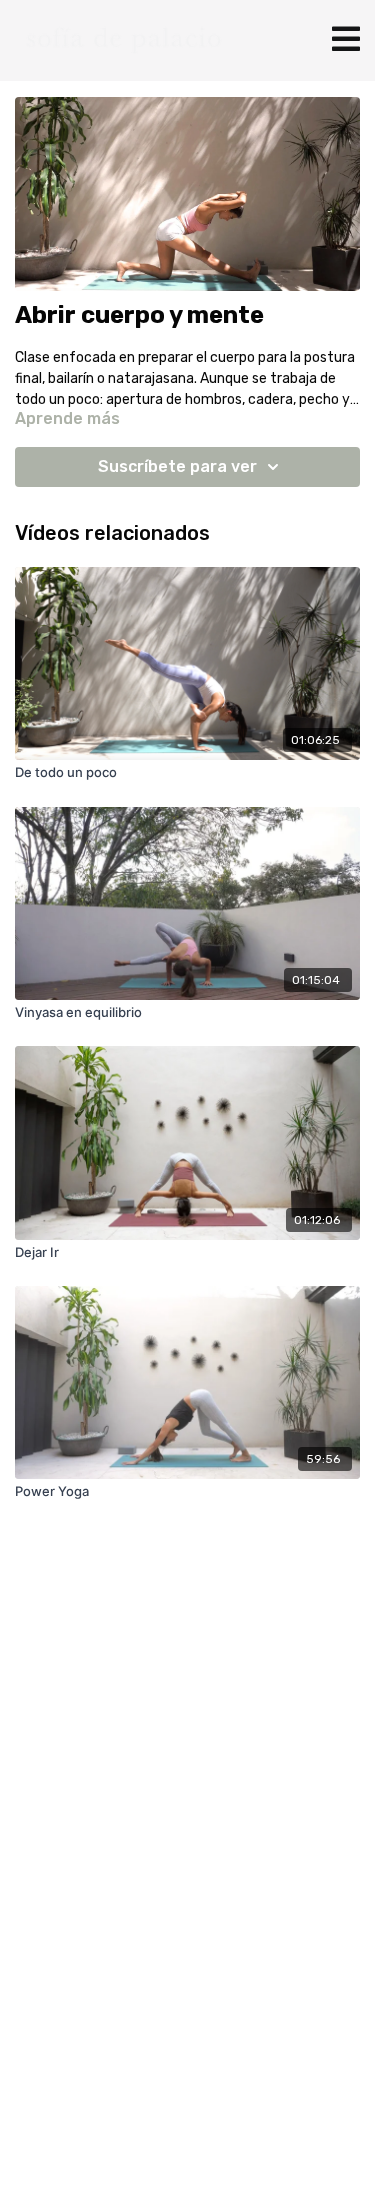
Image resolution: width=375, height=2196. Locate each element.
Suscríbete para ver (177, 466)
